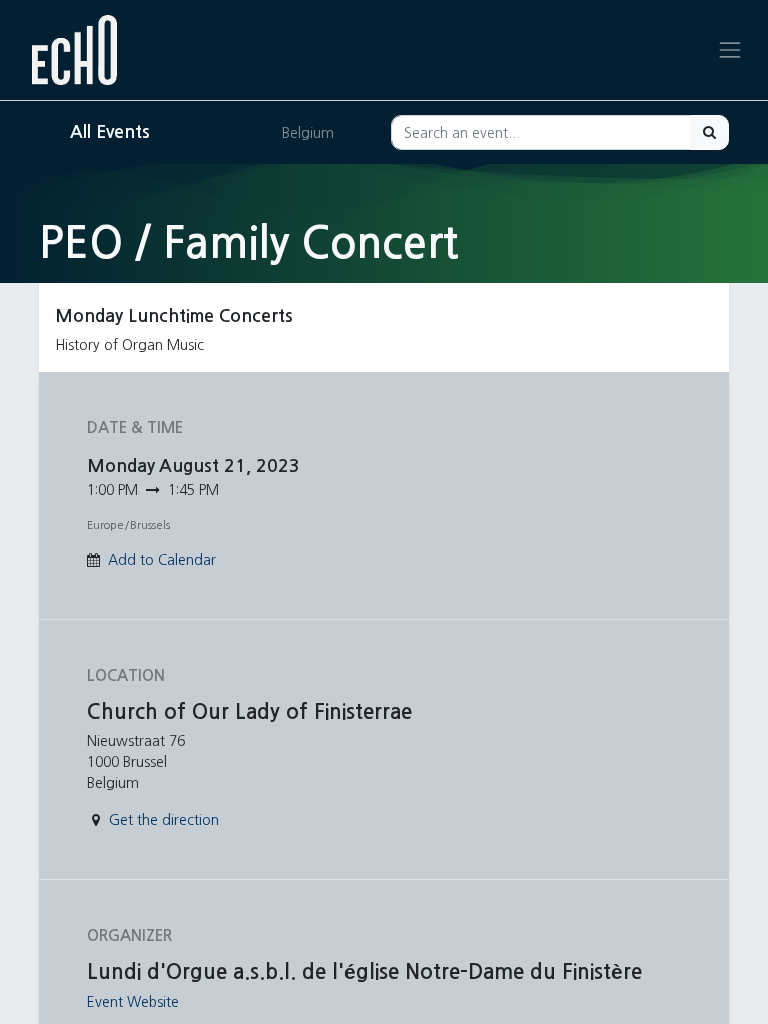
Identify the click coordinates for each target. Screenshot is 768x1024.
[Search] (709, 132)
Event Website (133, 1002)
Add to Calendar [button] (162, 560)
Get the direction (164, 820)
